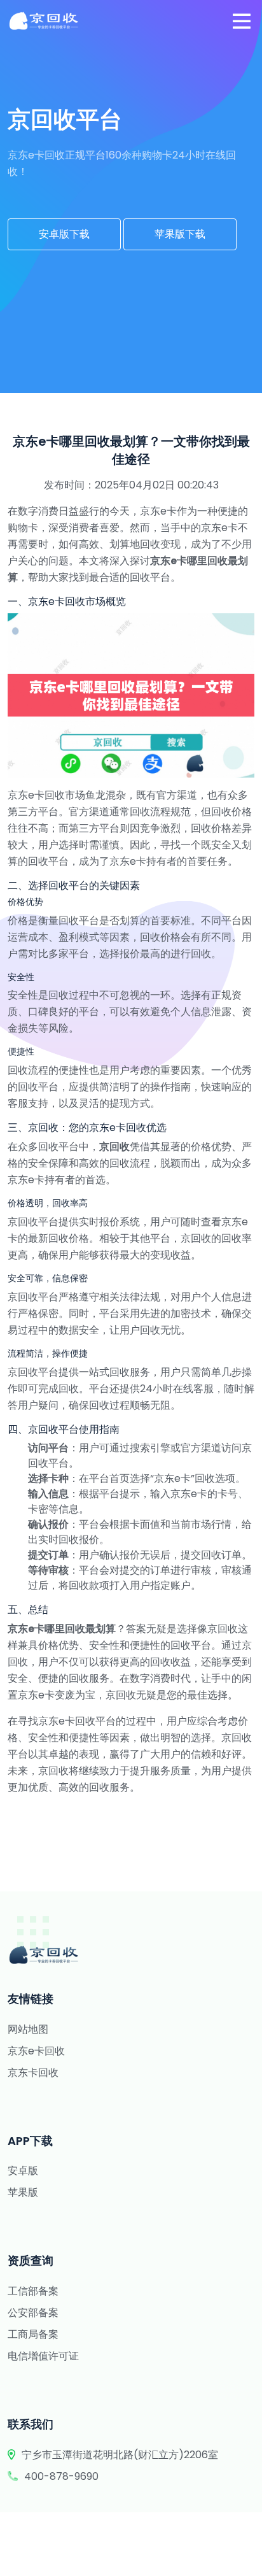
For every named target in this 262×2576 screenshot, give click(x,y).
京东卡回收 (33, 2073)
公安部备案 (33, 2313)
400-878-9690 (61, 2476)
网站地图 (28, 2029)
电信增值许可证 (43, 2356)
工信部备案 (33, 2291)
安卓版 (23, 2171)
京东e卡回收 (36, 2051)
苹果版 (23, 2192)
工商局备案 (33, 2334)
